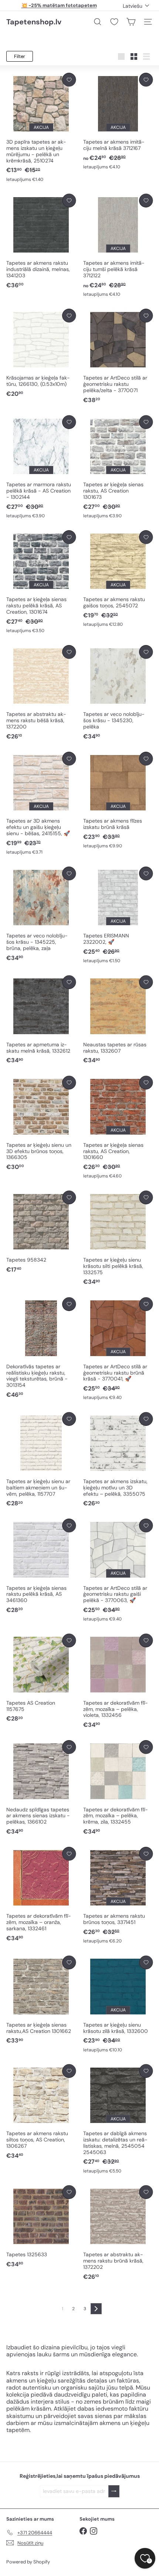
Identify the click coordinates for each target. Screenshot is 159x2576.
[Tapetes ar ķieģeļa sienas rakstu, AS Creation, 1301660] (118, 1128)
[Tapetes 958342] (41, 1232)
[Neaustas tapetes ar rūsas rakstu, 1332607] (118, 1020)
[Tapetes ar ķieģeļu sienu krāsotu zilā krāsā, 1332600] (118, 2004)
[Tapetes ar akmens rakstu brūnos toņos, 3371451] (118, 1896)
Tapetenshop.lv (34, 22)
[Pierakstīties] (114, 2491)
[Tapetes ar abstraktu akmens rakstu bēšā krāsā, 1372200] (41, 693)
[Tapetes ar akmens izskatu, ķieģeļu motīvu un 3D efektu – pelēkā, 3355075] (118, 1460)
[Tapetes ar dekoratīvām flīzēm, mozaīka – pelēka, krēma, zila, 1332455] (118, 1788)
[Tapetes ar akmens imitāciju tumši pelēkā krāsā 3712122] (118, 246)
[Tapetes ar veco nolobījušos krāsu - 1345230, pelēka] (118, 693)
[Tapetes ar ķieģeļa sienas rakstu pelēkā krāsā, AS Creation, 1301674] (41, 582)
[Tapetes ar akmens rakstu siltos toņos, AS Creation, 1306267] (41, 2112)
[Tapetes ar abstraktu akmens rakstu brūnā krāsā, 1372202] (118, 2233)
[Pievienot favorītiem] (69, 80)
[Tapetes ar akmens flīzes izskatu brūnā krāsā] (118, 800)
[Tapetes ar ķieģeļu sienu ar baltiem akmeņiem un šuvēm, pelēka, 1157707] (41, 1460)
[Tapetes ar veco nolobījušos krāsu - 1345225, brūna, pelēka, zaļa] (41, 914)
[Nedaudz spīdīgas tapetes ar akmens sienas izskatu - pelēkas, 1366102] (41, 1788)
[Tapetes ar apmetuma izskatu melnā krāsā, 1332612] (41, 1020)
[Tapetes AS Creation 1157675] (41, 1678)
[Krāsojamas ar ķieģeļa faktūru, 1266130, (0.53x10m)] (41, 353)
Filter (20, 56)
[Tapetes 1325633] (41, 2227)
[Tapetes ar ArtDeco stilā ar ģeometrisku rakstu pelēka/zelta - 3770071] (118, 356)
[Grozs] (131, 22)
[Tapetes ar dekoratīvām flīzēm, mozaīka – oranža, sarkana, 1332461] (41, 1895)
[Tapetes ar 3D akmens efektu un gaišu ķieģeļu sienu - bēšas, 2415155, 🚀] (41, 804)
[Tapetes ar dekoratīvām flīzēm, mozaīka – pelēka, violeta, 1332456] (118, 1682)
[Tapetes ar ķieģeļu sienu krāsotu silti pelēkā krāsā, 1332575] (118, 1239)
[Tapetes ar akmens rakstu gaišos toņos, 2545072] (118, 579)
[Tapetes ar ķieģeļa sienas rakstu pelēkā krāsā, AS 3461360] (41, 1566)
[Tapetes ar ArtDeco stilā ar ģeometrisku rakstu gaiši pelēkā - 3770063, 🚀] (118, 1570)
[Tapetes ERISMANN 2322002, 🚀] (118, 915)
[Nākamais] (96, 2309)
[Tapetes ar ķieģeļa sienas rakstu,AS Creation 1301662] (41, 2000)
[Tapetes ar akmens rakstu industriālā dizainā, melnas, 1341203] (41, 242)
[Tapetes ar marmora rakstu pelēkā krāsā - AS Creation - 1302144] (41, 467)
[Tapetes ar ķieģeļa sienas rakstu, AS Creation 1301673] (118, 467)
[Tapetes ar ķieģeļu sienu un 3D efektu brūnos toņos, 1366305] (41, 1124)
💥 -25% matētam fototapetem (59, 5)
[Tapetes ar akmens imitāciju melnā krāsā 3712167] (118, 121)
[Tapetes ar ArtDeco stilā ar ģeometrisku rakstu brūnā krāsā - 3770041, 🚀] (118, 1349)
